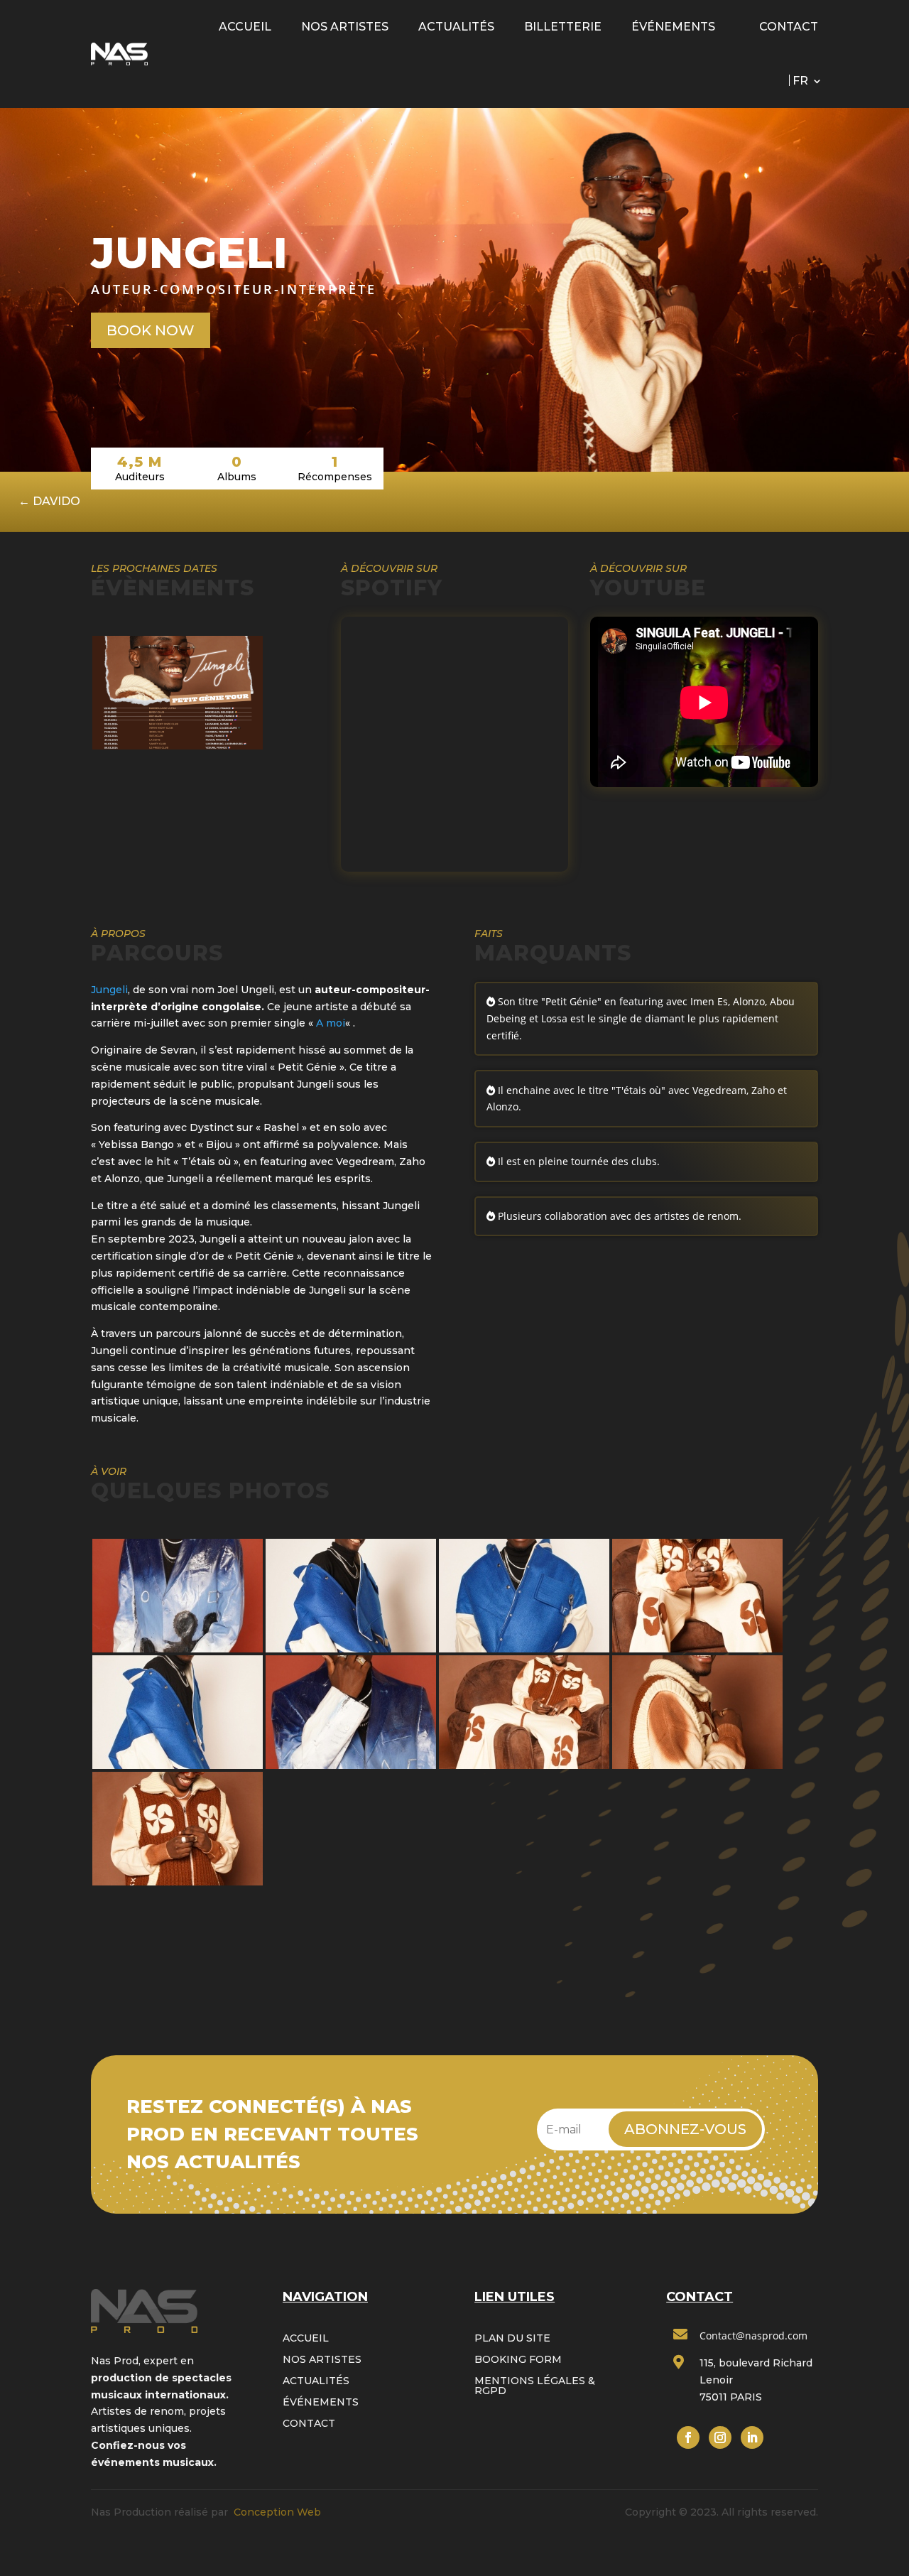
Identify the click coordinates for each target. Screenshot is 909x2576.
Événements (673, 27)
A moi (331, 1023)
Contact (789, 27)
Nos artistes (345, 27)
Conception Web (277, 2512)
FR (800, 81)
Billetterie (563, 27)
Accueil (245, 27)
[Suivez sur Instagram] (720, 2437)
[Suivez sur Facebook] (688, 2437)
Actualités (456, 27)
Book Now (151, 330)
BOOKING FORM (518, 2360)
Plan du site (512, 2339)
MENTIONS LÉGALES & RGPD (535, 2386)
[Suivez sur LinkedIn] (752, 2437)
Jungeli (109, 990)
